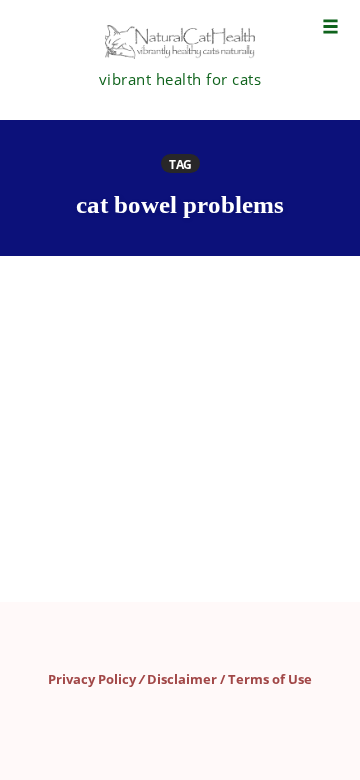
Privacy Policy (92, 679)
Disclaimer (182, 679)
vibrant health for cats (180, 79)
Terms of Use (270, 679)
